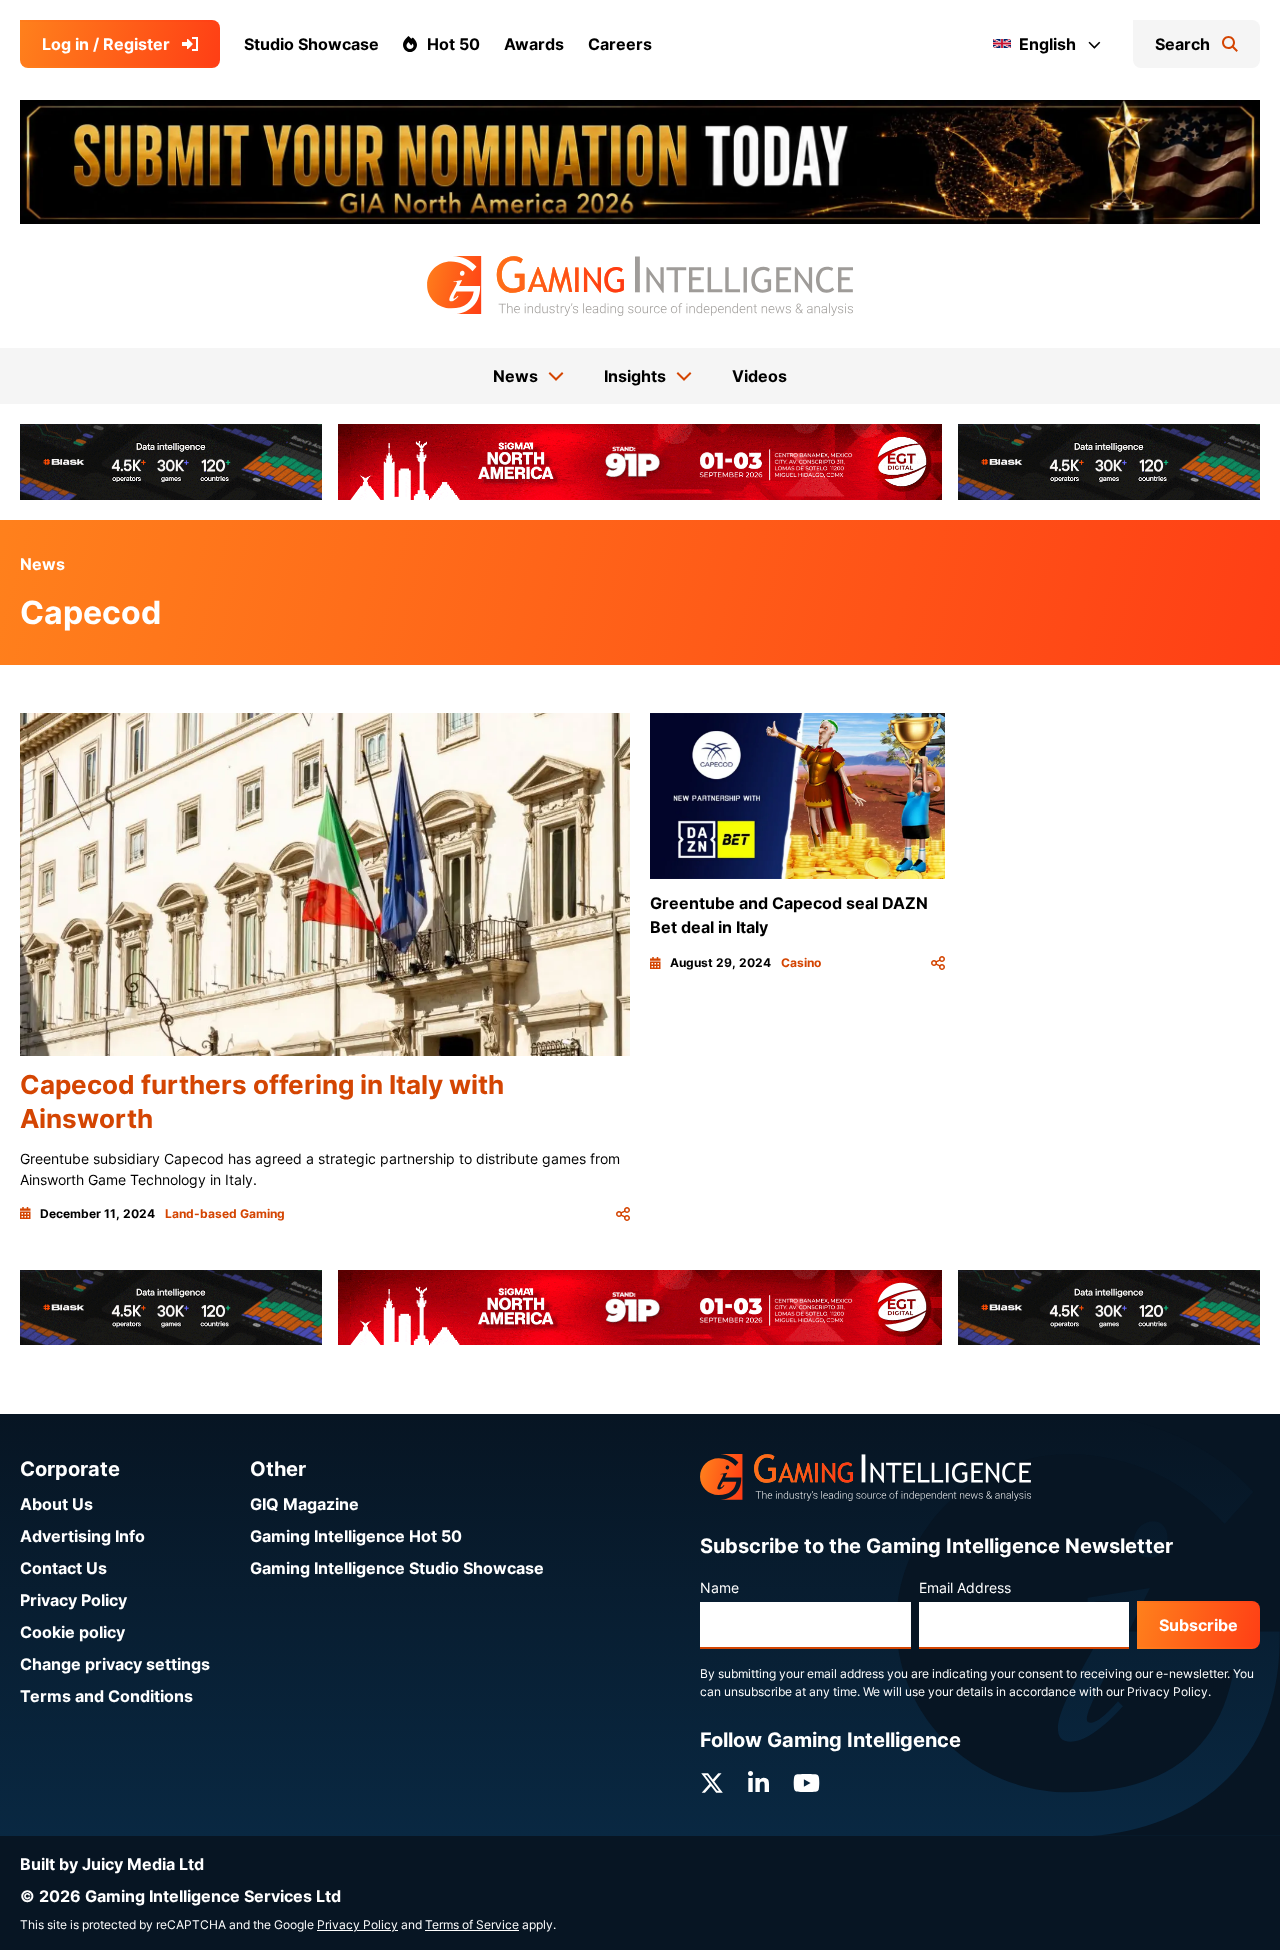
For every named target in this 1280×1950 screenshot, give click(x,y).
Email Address (965, 1587)
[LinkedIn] (758, 1783)
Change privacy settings (115, 1664)
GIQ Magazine (304, 1504)
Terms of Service (472, 1924)
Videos (759, 376)
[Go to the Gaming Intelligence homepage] (639, 286)
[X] (712, 1783)
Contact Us (63, 1568)
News (42, 564)
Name (719, 1587)
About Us (56, 1504)
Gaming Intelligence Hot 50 (356, 1536)
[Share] (623, 1214)
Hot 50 (453, 44)
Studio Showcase (311, 44)
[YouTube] (806, 1783)
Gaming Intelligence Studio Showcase (397, 1568)
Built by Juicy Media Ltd (112, 1864)
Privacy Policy (73, 1600)
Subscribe (1198, 1625)
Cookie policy (72, 1632)
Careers (620, 44)
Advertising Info (82, 1536)
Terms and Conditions (106, 1696)
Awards (534, 44)
